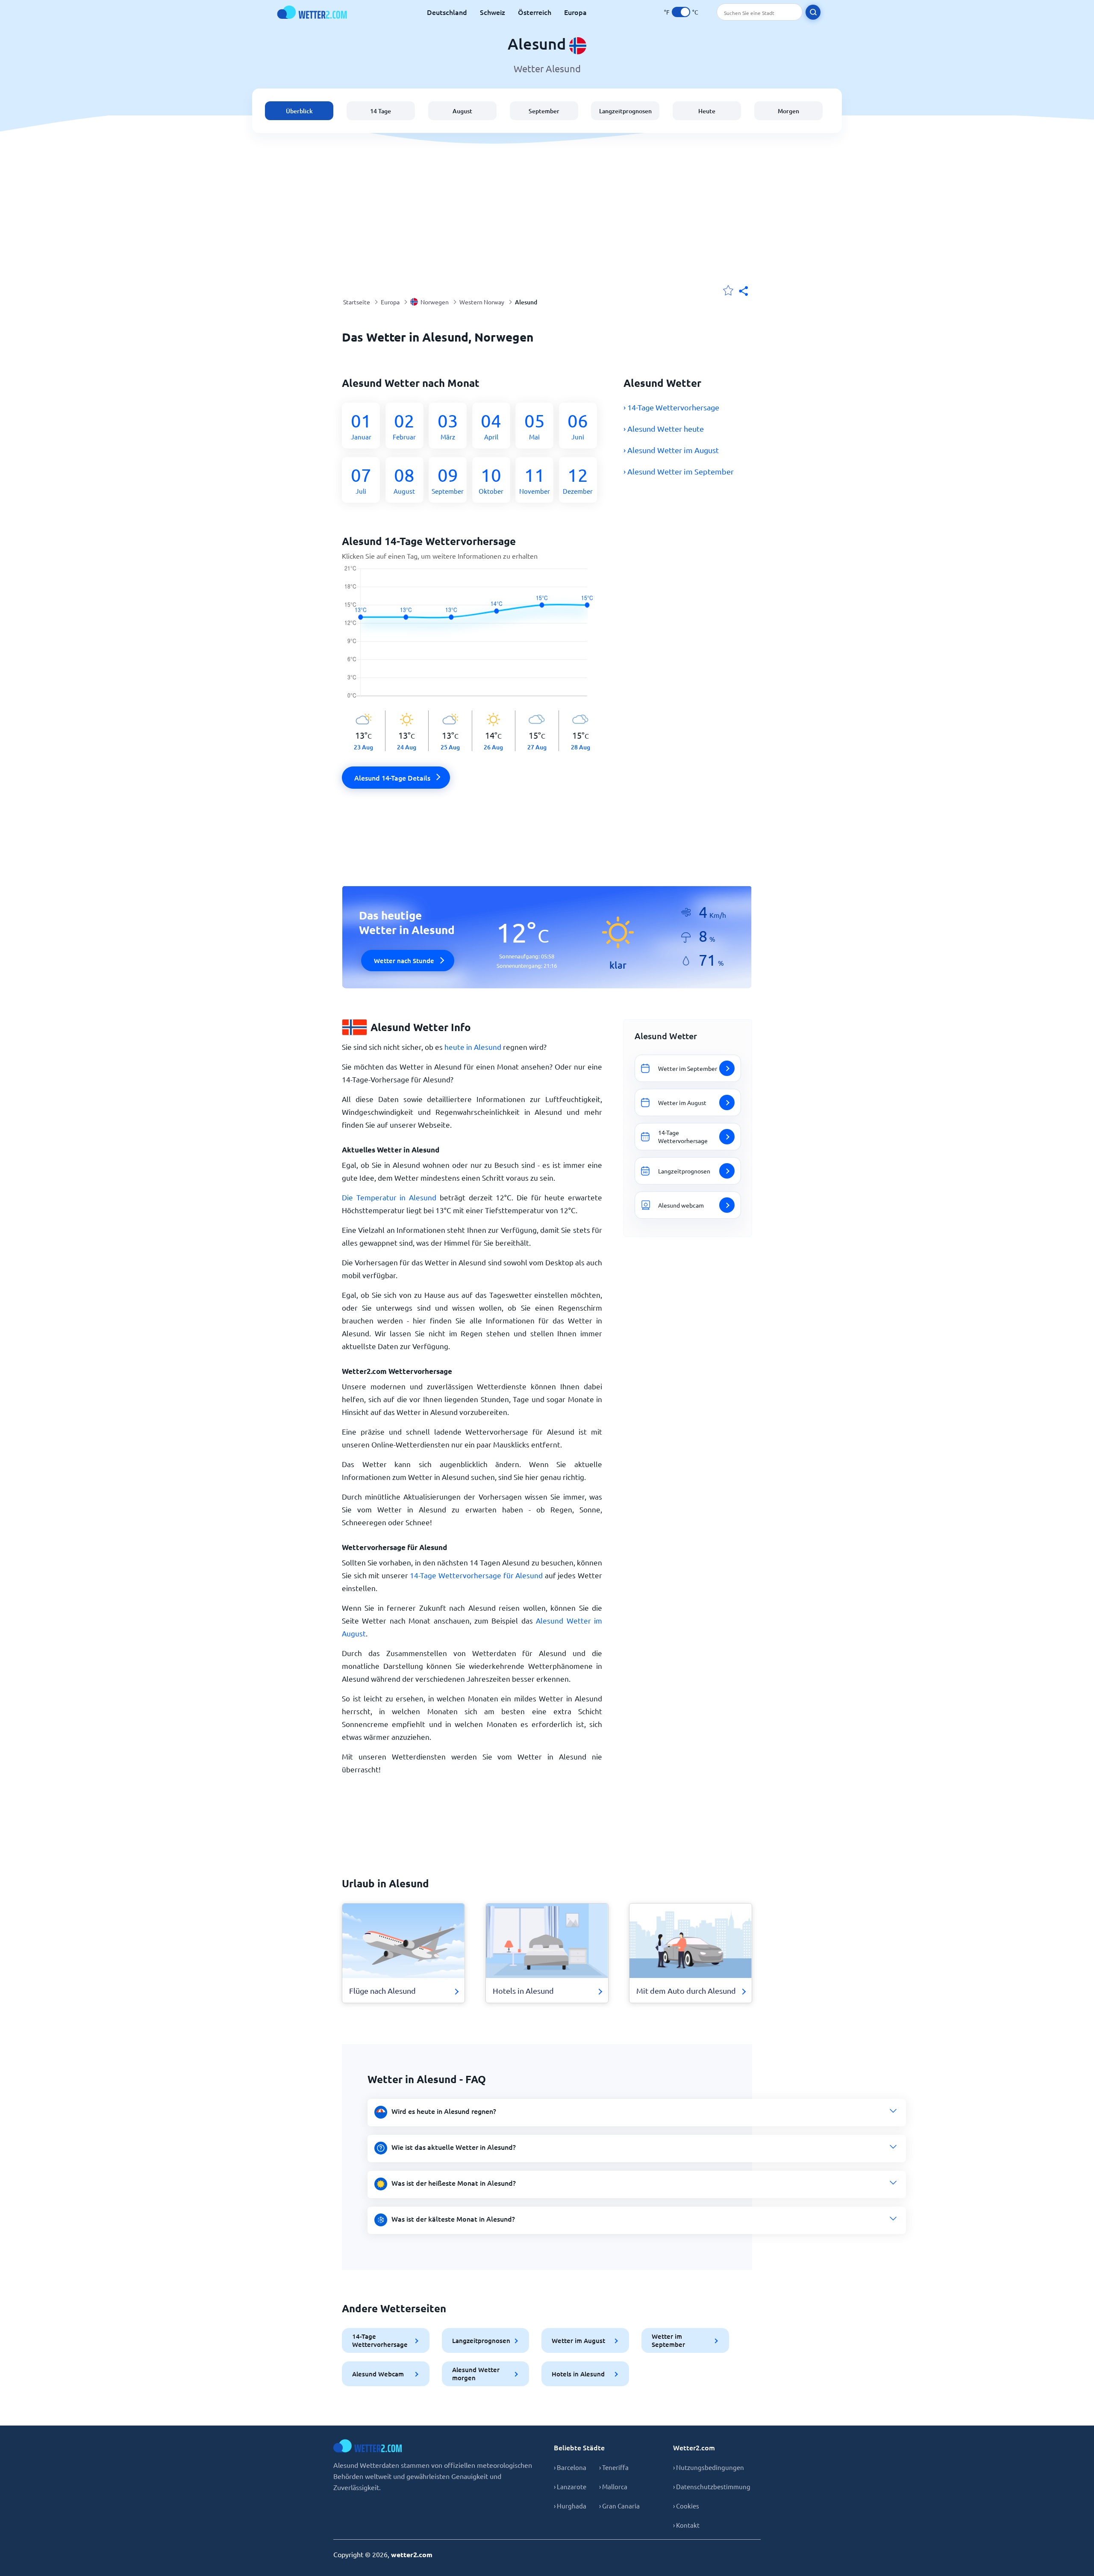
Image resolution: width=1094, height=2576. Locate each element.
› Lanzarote (570, 2486)
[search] (813, 12)
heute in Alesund (473, 1047)
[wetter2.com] (312, 12)
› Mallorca (613, 2486)
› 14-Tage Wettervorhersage (671, 407)
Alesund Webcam (378, 2374)
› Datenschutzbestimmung (712, 2486)
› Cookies (686, 2506)
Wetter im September (668, 2340)
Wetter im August (578, 2340)
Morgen (788, 111)
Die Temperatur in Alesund (389, 1197)
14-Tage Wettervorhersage (380, 2340)
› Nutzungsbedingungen (709, 2467)
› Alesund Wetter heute (664, 429)
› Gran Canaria (619, 2506)
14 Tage (381, 111)
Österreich (535, 12)
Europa (575, 12)
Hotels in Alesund (578, 2374)
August (462, 111)
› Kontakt (686, 2525)
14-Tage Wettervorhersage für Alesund (476, 1575)
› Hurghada (570, 2506)
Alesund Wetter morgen (476, 2374)
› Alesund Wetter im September (679, 471)
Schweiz (493, 12)
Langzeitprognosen (625, 111)
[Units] (681, 12)
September (544, 111)
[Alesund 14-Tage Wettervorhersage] (472, 638)
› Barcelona (570, 2467)
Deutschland (447, 12)
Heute (707, 111)
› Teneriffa (614, 2467)
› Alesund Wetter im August (671, 450)
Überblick (299, 111)
